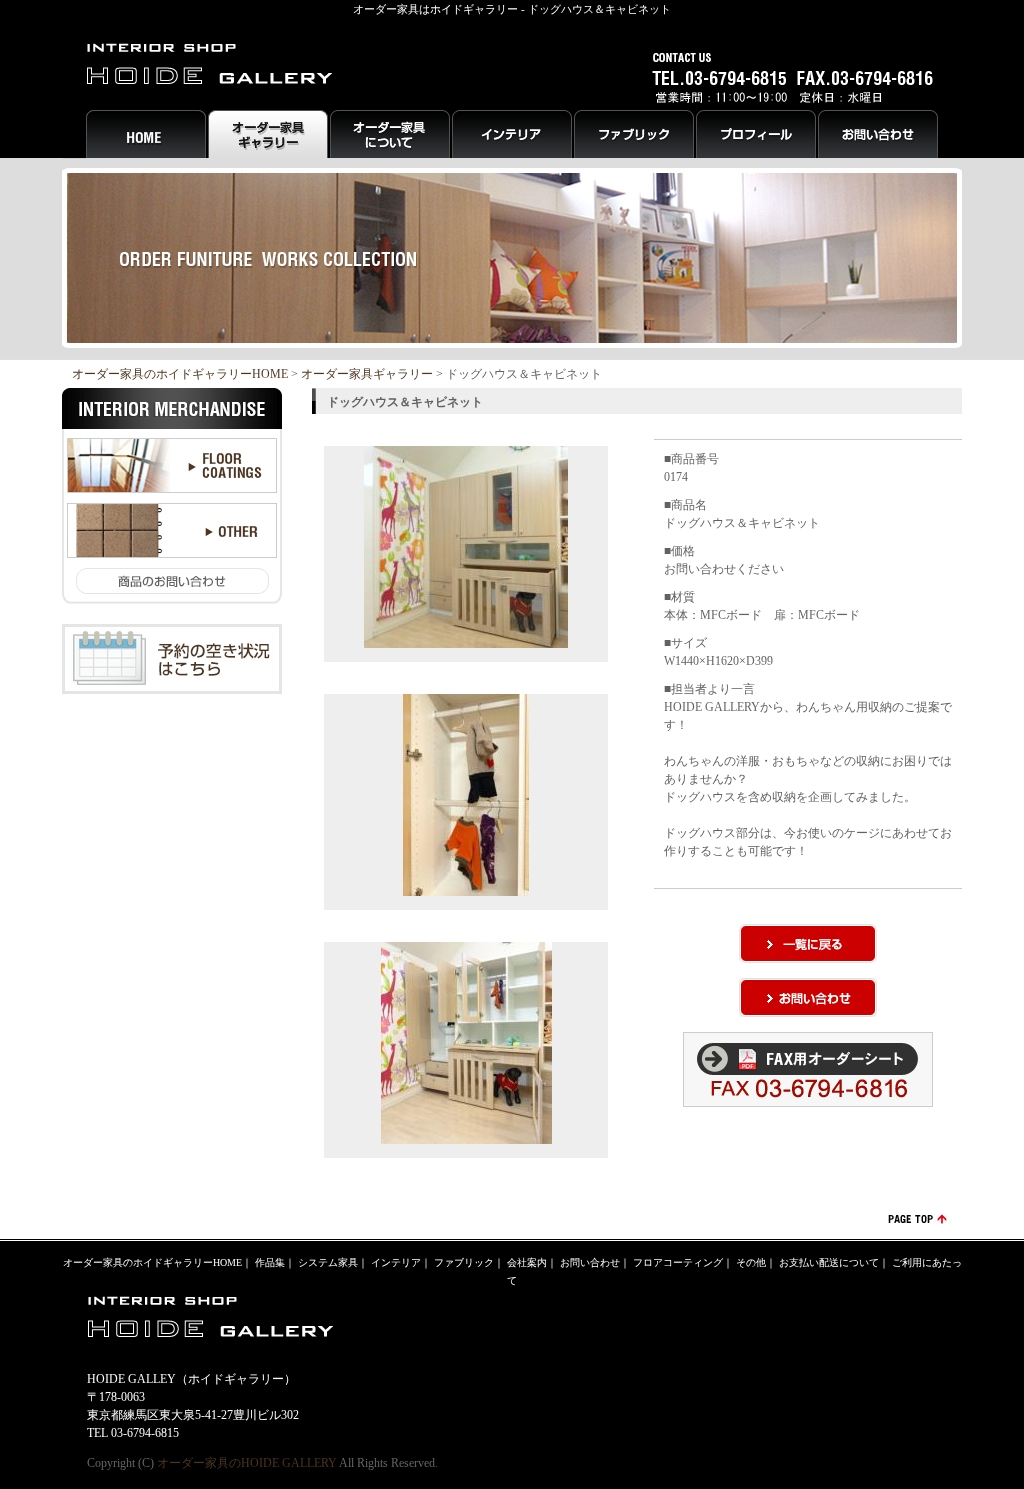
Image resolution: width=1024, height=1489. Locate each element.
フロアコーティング (678, 1262)
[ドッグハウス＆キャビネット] (466, 638)
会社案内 (527, 1262)
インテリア (396, 1262)
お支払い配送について (829, 1262)
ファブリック (464, 1262)
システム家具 (328, 1262)
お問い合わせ (590, 1262)
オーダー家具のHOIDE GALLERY (247, 1463)
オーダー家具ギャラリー (367, 374)
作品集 (270, 1262)
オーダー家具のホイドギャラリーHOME (180, 374)
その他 (751, 1262)
